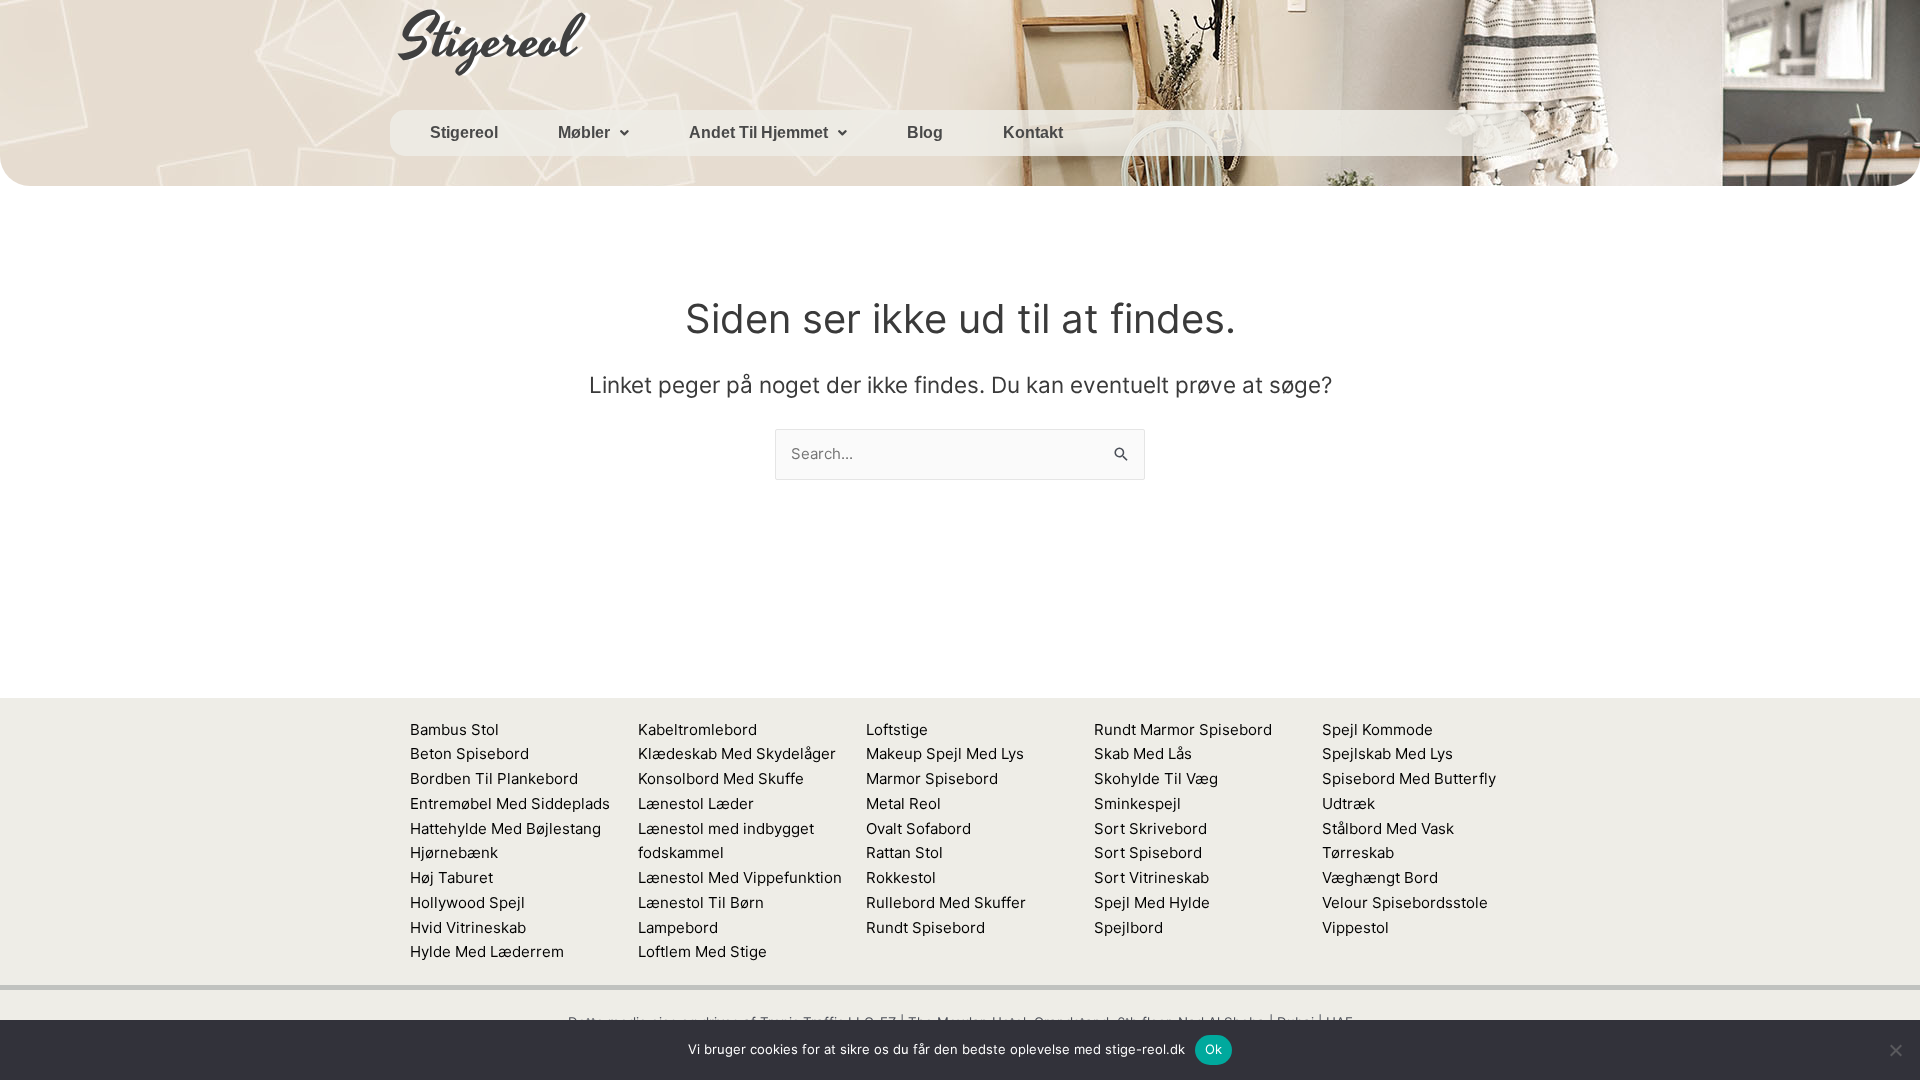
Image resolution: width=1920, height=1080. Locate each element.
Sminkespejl (1137, 803)
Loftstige (897, 729)
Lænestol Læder (696, 803)
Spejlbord (1128, 927)
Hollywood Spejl (467, 902)
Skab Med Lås (1143, 753)
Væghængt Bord (1380, 877)
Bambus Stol (454, 729)
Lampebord (678, 927)
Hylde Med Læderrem (487, 951)
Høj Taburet (451, 877)
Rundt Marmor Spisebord (1183, 729)
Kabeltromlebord (697, 729)
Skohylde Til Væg (1156, 778)
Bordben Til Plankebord (494, 778)
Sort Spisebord (1148, 852)
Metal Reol (903, 803)
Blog (925, 132)
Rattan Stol (904, 852)
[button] (593, 133)
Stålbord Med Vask (1388, 828)
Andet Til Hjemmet (758, 132)
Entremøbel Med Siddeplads (510, 803)
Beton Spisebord (469, 753)
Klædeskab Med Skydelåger (737, 753)
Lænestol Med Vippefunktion (740, 877)
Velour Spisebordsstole (1405, 902)
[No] (1895, 1050)
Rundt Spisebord (925, 927)
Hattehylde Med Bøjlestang (505, 828)
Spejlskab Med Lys (1387, 753)
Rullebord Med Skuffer (946, 902)
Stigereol (464, 132)
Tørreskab (1358, 852)
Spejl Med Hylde (1152, 902)
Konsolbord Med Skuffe (721, 778)
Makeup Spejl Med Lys (945, 753)
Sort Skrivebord (1150, 828)
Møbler (584, 132)
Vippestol (1355, 927)
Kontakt (1033, 132)
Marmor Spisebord (932, 778)
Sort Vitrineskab (1151, 877)
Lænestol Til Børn (701, 902)
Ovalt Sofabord (918, 828)
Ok (1214, 1049)
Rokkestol (901, 877)
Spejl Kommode (1377, 729)
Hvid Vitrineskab (468, 927)
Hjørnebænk (454, 852)
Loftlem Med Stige (702, 951)
